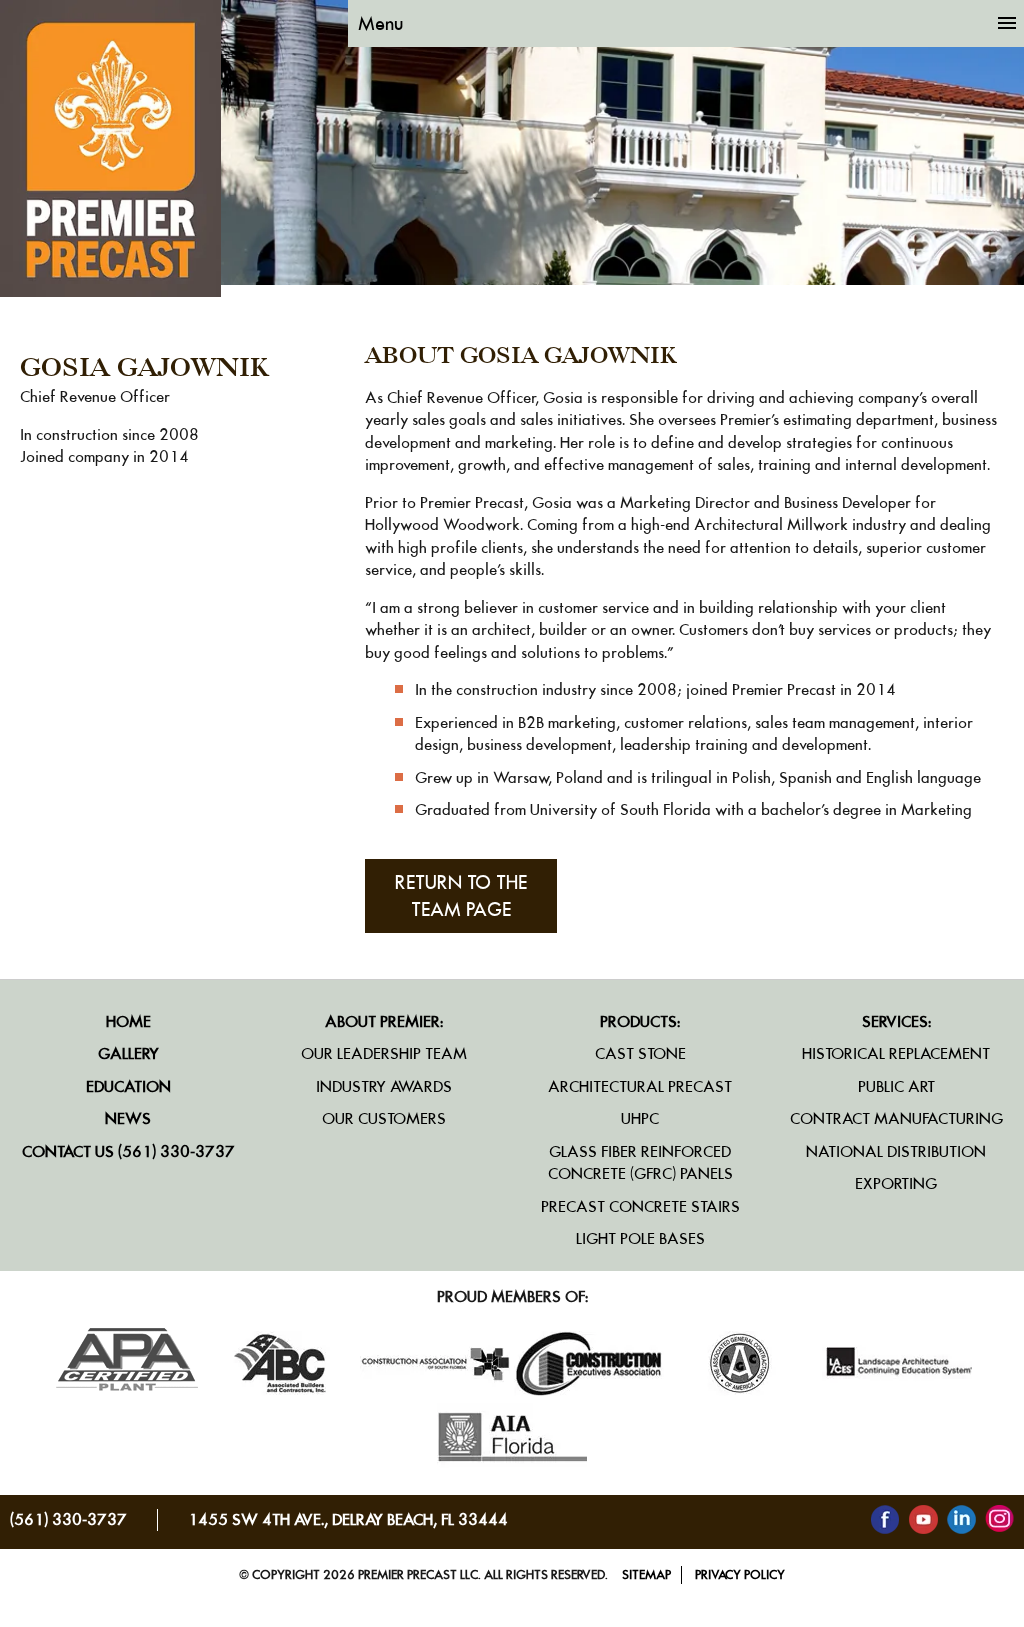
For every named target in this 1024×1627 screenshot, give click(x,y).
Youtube (923, 1519)
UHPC (640, 1118)
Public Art (896, 1086)
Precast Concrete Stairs (640, 1206)
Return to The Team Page (461, 896)
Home (128, 1021)
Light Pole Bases (640, 1238)
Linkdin (961, 1519)
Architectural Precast (640, 1086)
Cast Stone (640, 1053)
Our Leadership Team (384, 1053)
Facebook (885, 1519)
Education (128, 1086)
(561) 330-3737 (68, 1519)
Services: (896, 1021)
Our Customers (384, 1118)
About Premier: (384, 1021)
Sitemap (646, 1574)
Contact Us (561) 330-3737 (128, 1151)
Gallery (128, 1053)
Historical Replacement (896, 1053)
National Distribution (896, 1151)
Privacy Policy (740, 1574)
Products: (640, 1021)
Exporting (896, 1183)
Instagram (999, 1519)
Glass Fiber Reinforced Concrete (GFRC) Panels (640, 1163)
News (128, 1118)
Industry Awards (384, 1086)
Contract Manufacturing (896, 1118)
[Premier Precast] (110, 291)
